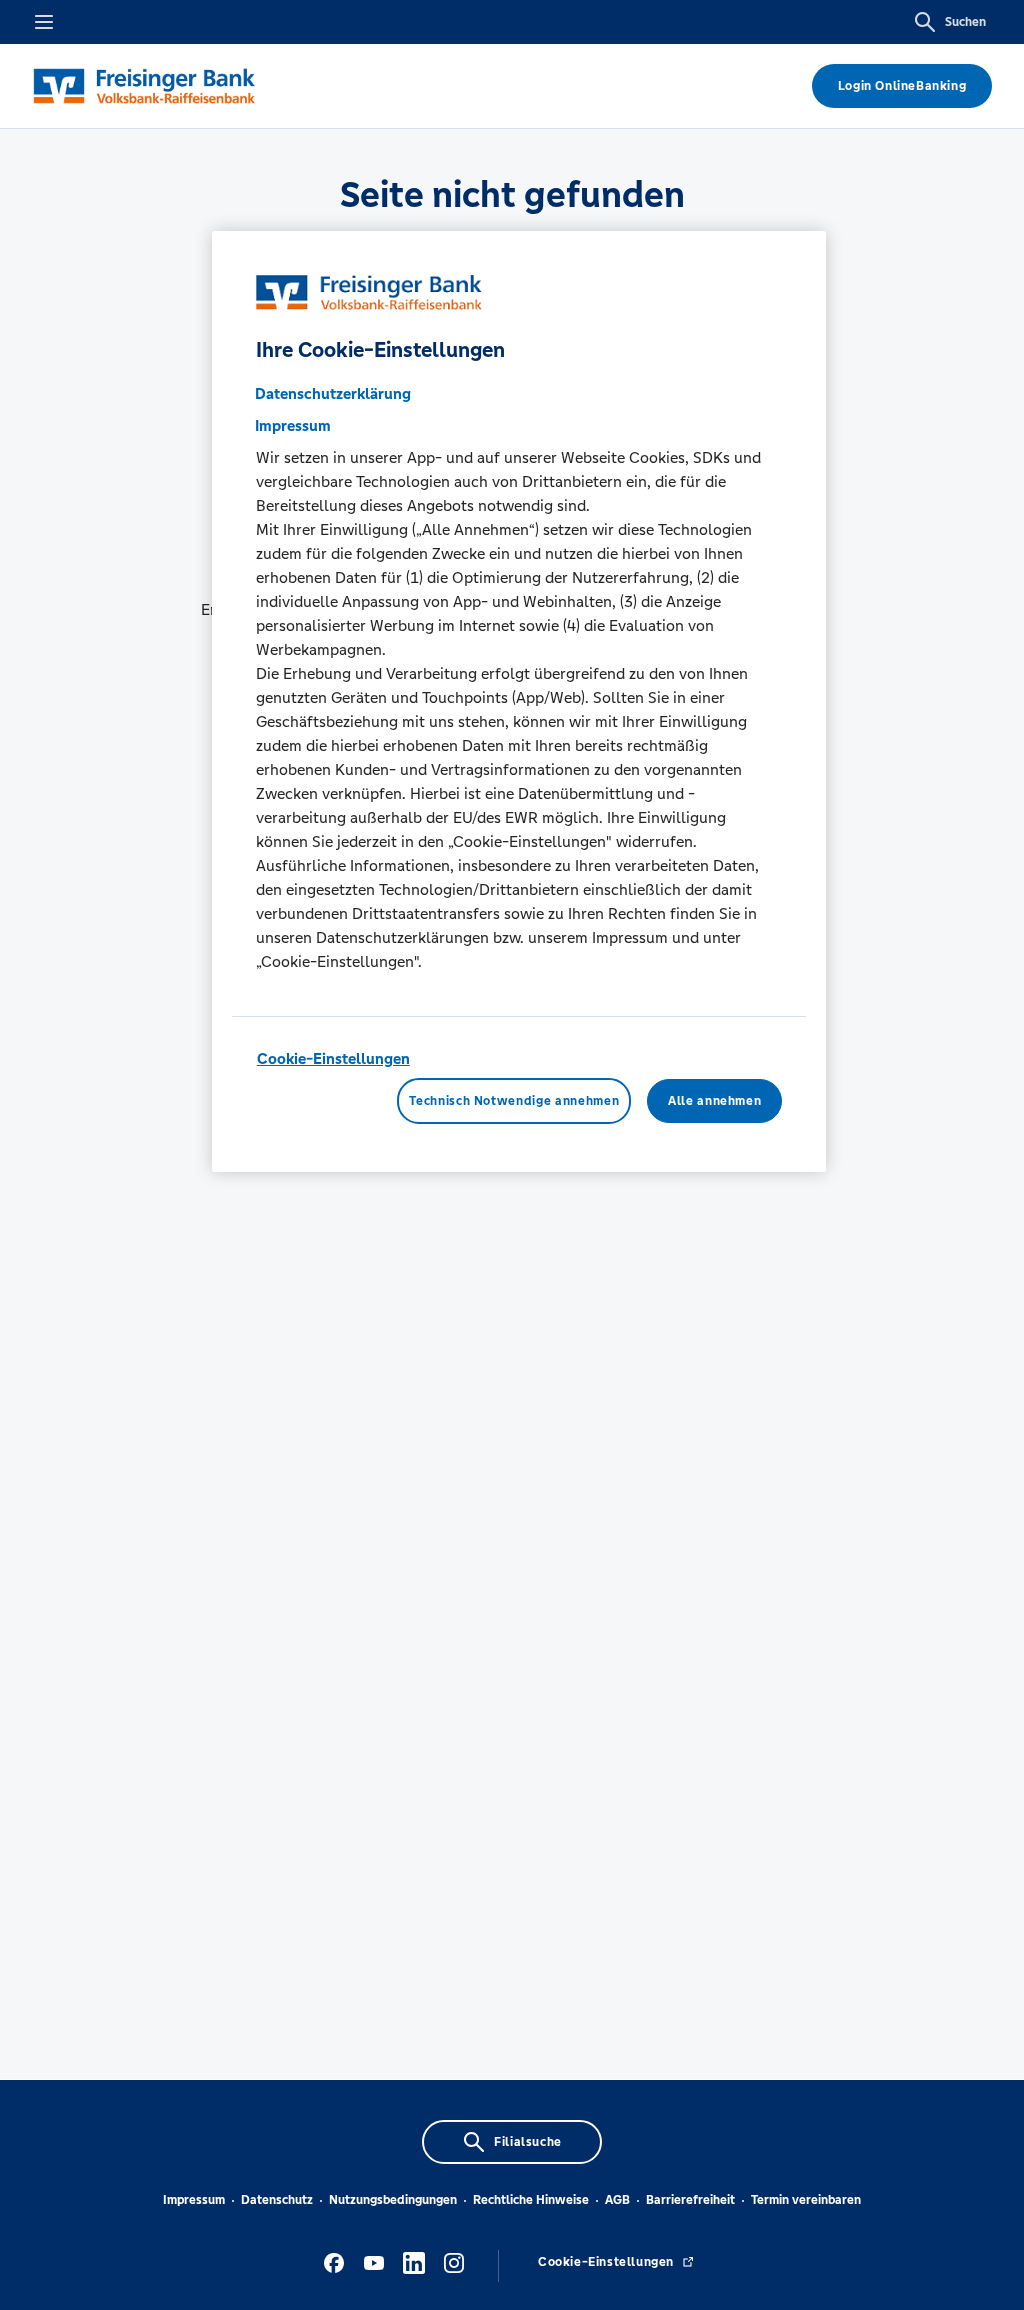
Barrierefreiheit (690, 2200)
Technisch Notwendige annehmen (514, 1101)
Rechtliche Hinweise (531, 2200)
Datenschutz (277, 2200)
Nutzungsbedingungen (393, 2200)
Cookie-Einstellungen (333, 1058)
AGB (617, 2200)
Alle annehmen (714, 1101)
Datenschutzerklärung (333, 393)
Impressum (194, 2200)
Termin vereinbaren (806, 2200)
